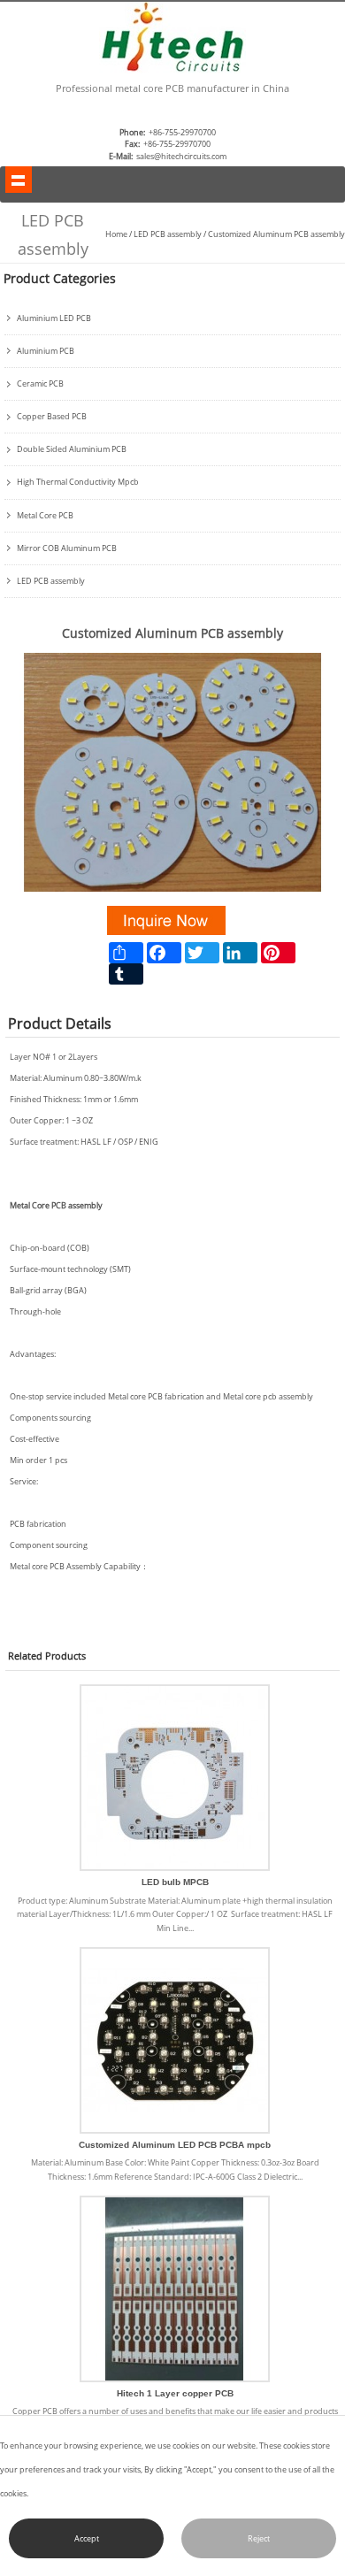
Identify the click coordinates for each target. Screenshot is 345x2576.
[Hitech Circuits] (172, 70)
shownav (19, 180)
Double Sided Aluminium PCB (72, 449)
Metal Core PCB (45, 516)
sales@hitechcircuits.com (181, 156)
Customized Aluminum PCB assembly (276, 234)
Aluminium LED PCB (54, 318)
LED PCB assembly (168, 234)
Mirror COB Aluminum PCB (67, 548)
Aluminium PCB (46, 351)
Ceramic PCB (40, 384)
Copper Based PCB (52, 417)
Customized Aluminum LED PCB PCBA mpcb (175, 2145)
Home (116, 234)
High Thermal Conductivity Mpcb (78, 482)
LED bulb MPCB (175, 1882)
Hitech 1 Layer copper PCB (175, 2393)
